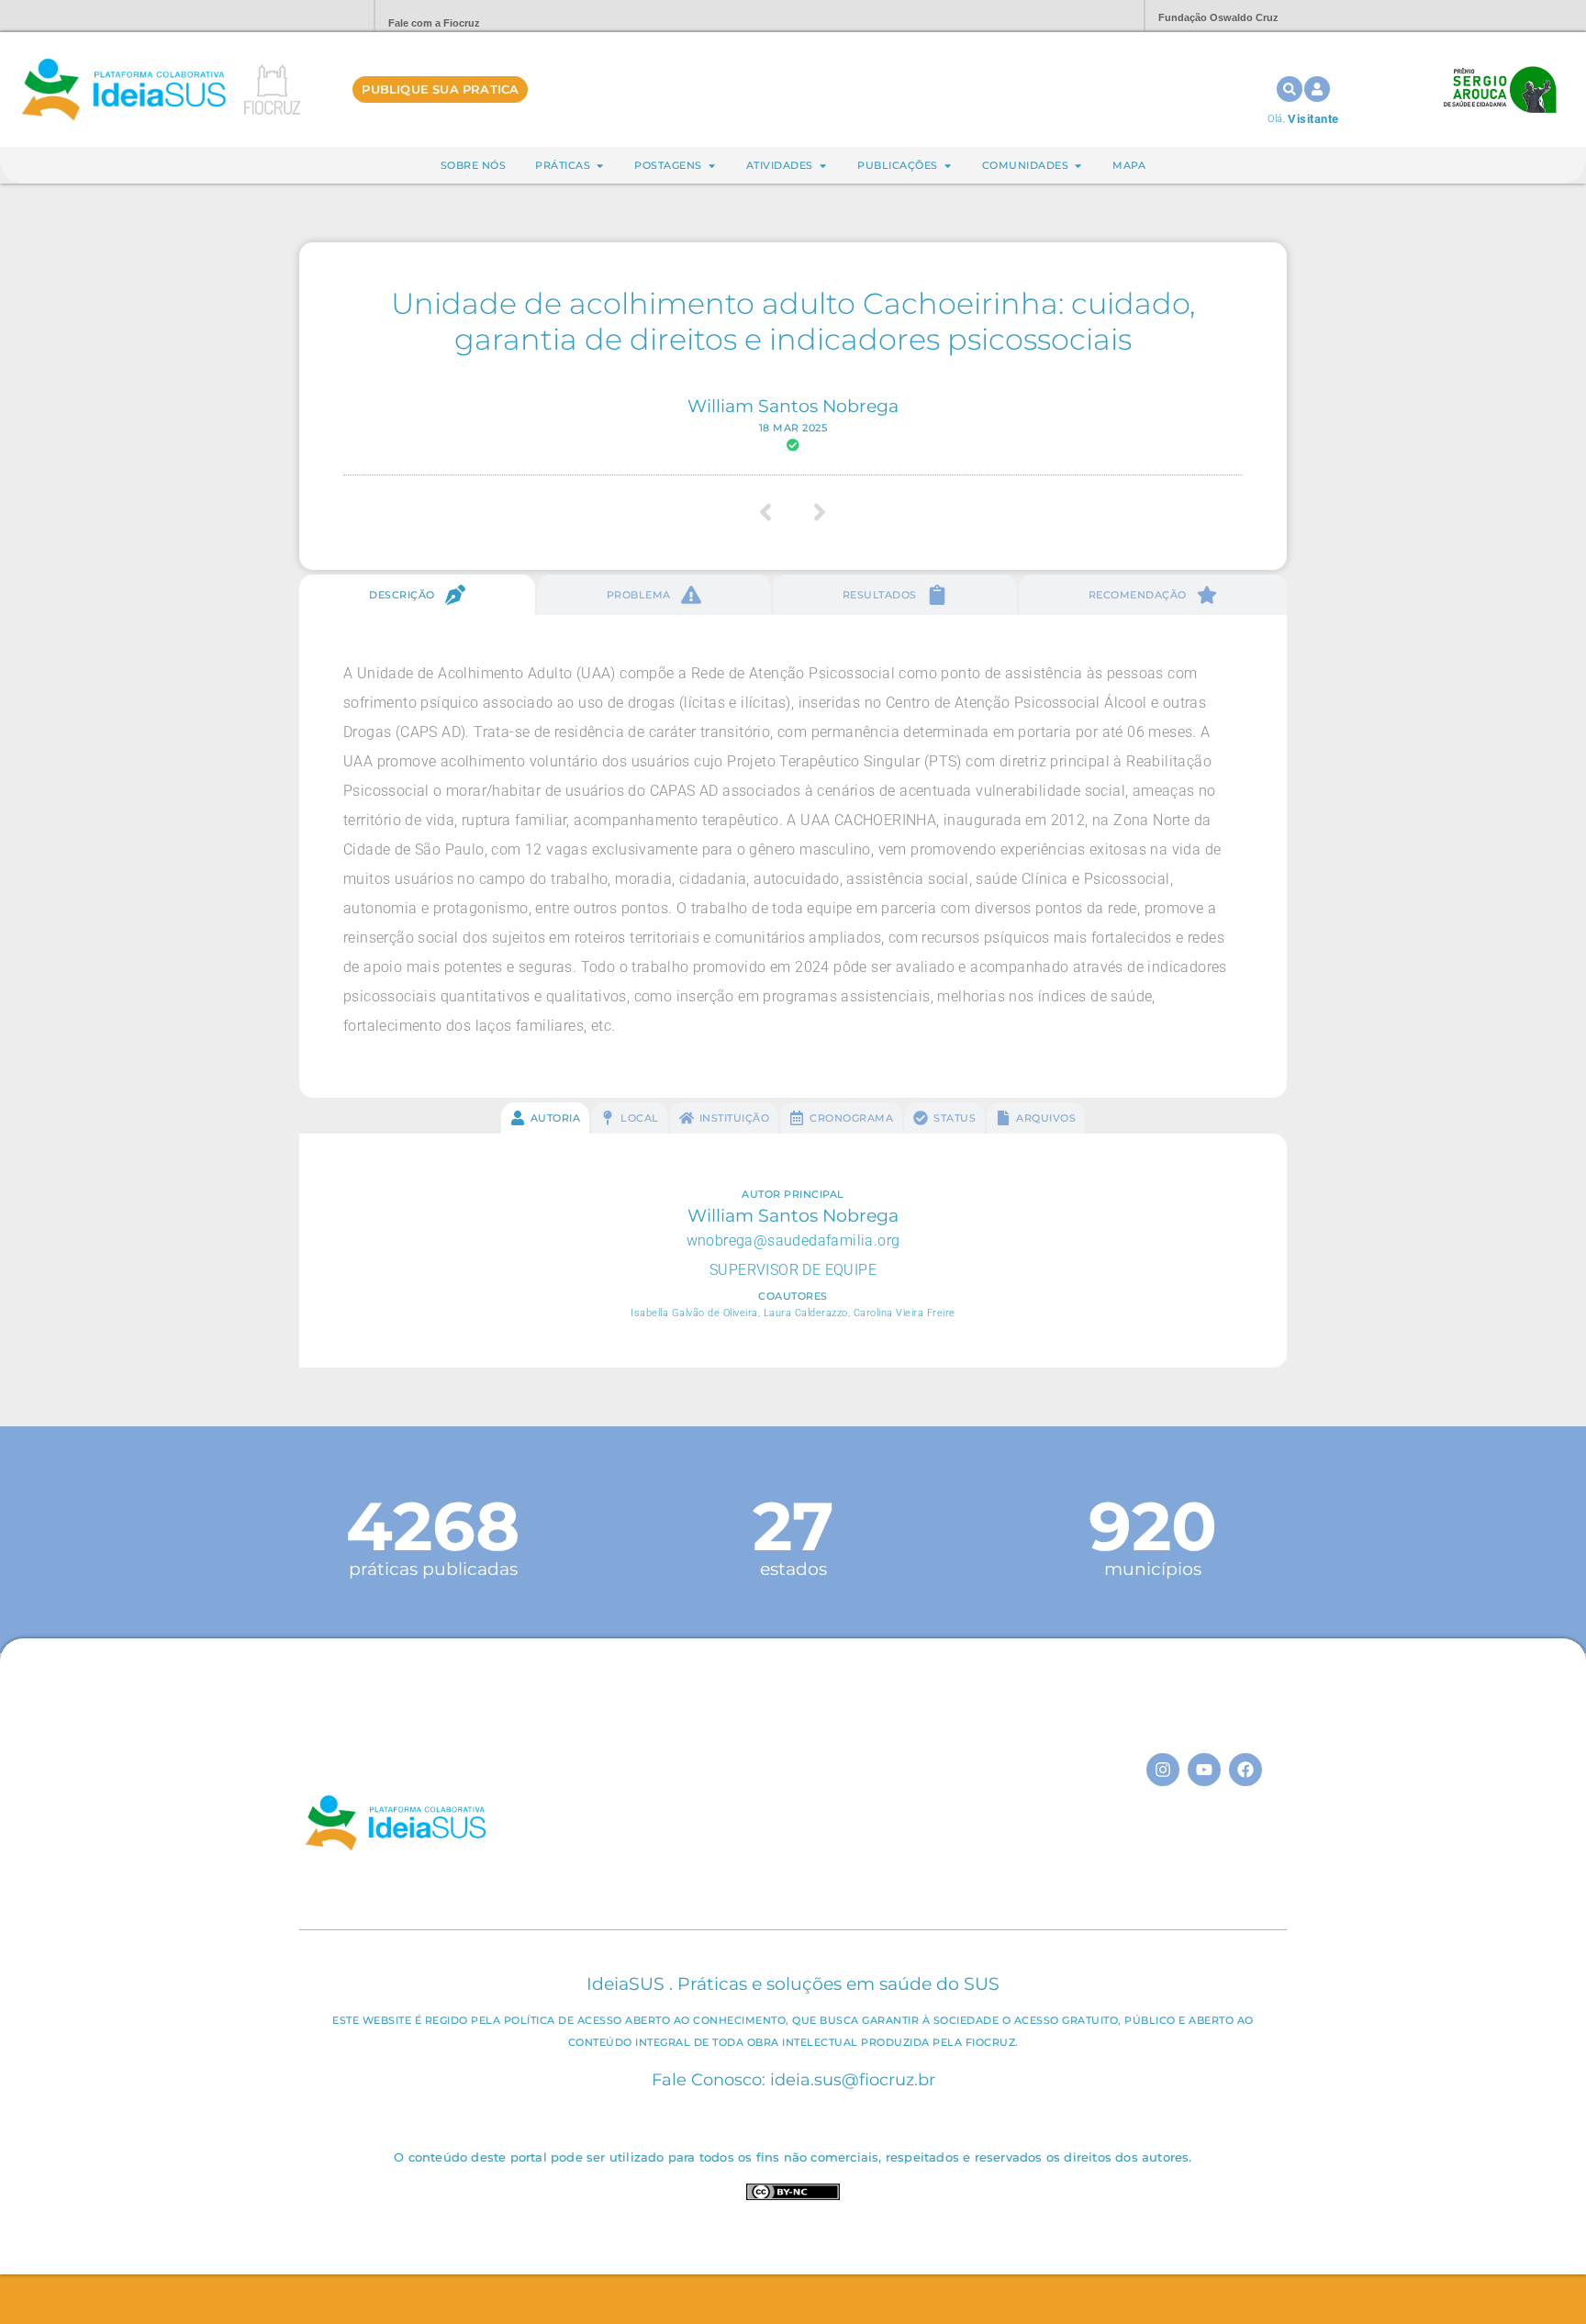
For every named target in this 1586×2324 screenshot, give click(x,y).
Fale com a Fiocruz (434, 23)
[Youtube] (1204, 1770)
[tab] (417, 595)
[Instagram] (1163, 1770)
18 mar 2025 (793, 428)
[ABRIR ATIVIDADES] (823, 166)
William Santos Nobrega (793, 406)
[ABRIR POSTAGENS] (712, 166)
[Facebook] (1245, 1770)
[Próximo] (814, 512)
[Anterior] (772, 512)
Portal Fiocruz (316, 16)
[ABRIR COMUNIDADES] (1078, 166)
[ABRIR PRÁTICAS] (600, 166)
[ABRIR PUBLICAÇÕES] (948, 166)
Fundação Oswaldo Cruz (1218, 17)
